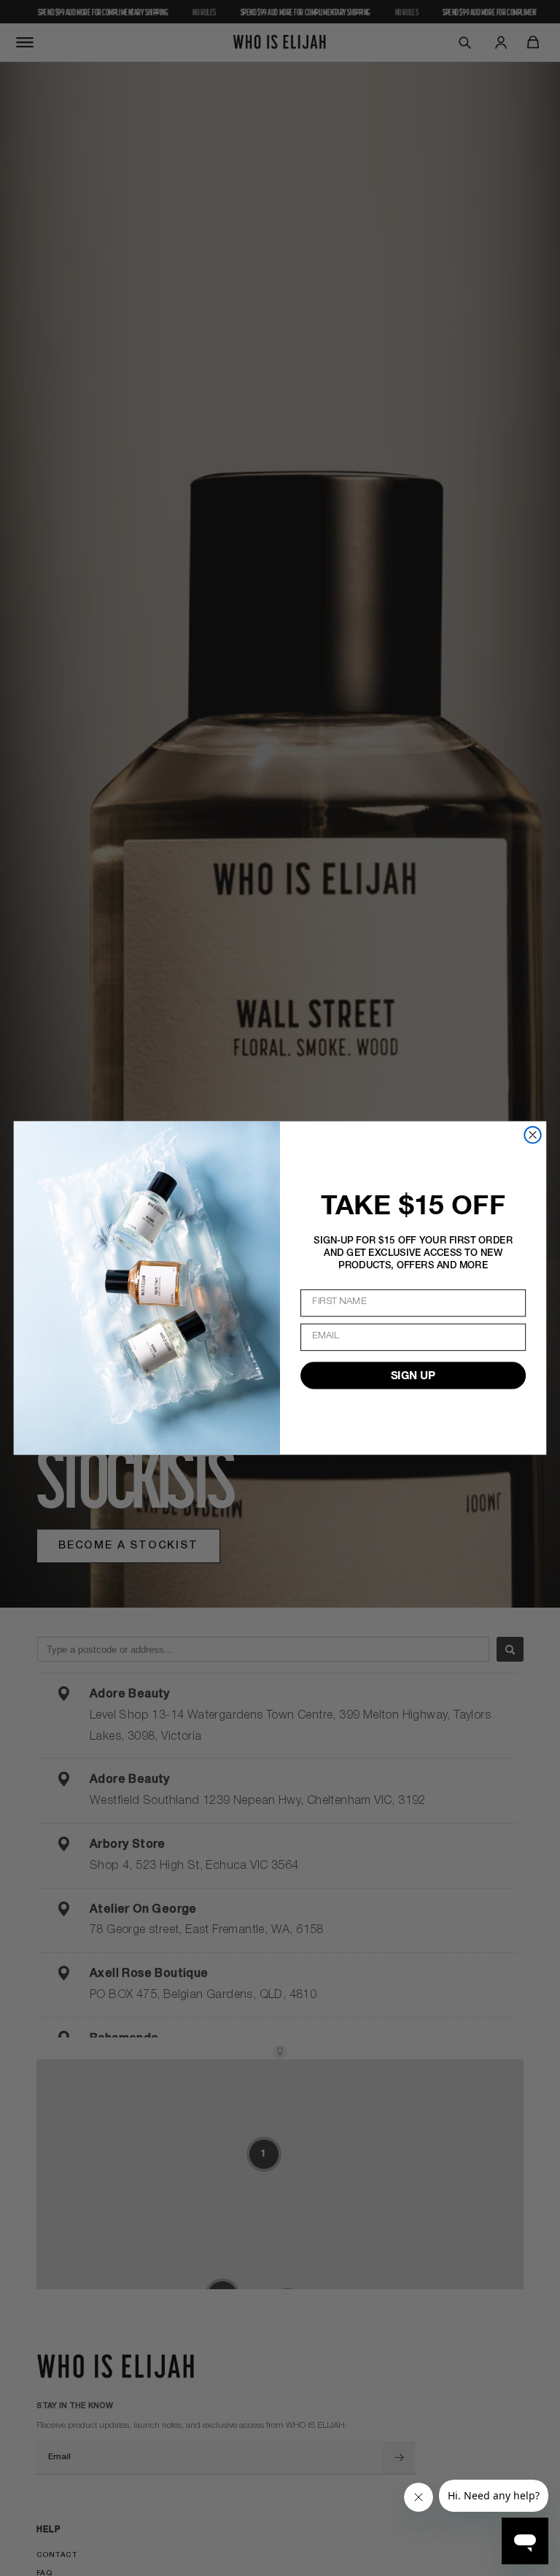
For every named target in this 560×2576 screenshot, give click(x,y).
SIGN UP (413, 1376)
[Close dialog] (532, 1135)
